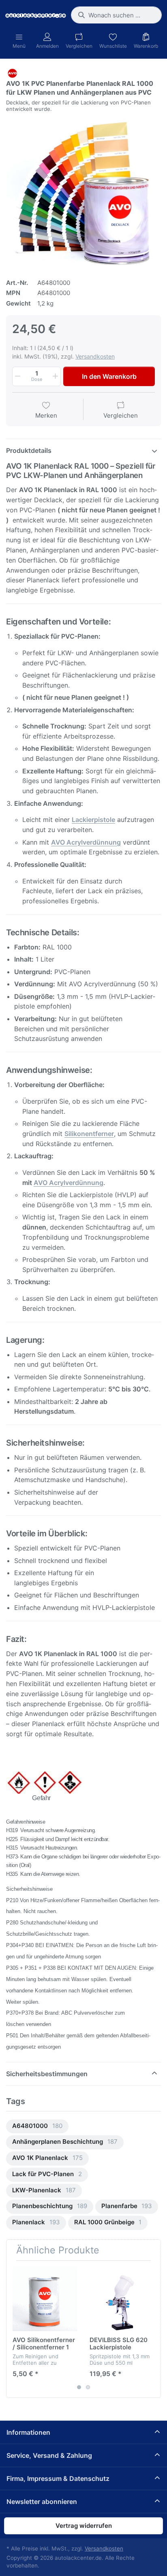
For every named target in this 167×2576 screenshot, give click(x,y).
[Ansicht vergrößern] (83, 192)
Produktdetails (29, 450)
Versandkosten (95, 356)
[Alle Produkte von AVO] (12, 73)
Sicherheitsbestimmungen (47, 2074)
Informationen (28, 2432)
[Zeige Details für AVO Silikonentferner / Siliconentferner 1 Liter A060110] (45, 2299)
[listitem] (83, 192)
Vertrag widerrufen (84, 2526)
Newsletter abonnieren (42, 2502)
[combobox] (116, 15)
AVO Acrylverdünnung (69, 1183)
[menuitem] (37, 2127)
